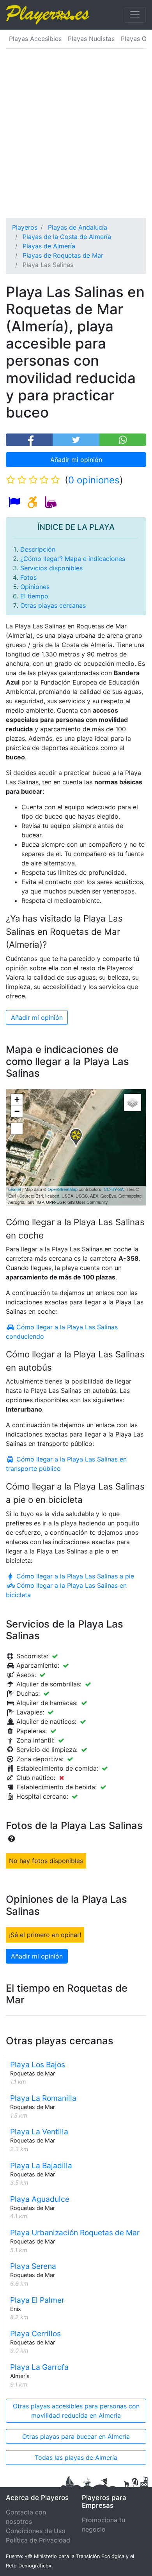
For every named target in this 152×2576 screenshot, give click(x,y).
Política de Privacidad (38, 2540)
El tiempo (34, 596)
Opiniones (35, 587)
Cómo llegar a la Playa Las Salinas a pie (74, 1576)
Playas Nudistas (91, 39)
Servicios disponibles (51, 568)
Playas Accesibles (35, 39)
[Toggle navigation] (135, 15)
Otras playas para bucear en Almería (76, 2436)
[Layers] (133, 1102)
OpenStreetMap (63, 1189)
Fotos (28, 577)
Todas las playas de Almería (76, 2457)
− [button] (17, 1111)
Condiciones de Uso (36, 2531)
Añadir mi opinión (76, 460)
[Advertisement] (76, 138)
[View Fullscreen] (17, 1129)
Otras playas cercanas (53, 605)
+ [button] (17, 1100)
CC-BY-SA (114, 1189)
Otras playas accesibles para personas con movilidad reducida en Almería (76, 2411)
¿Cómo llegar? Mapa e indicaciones (73, 559)
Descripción (38, 549)
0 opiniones (94, 480)
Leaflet (15, 1189)
